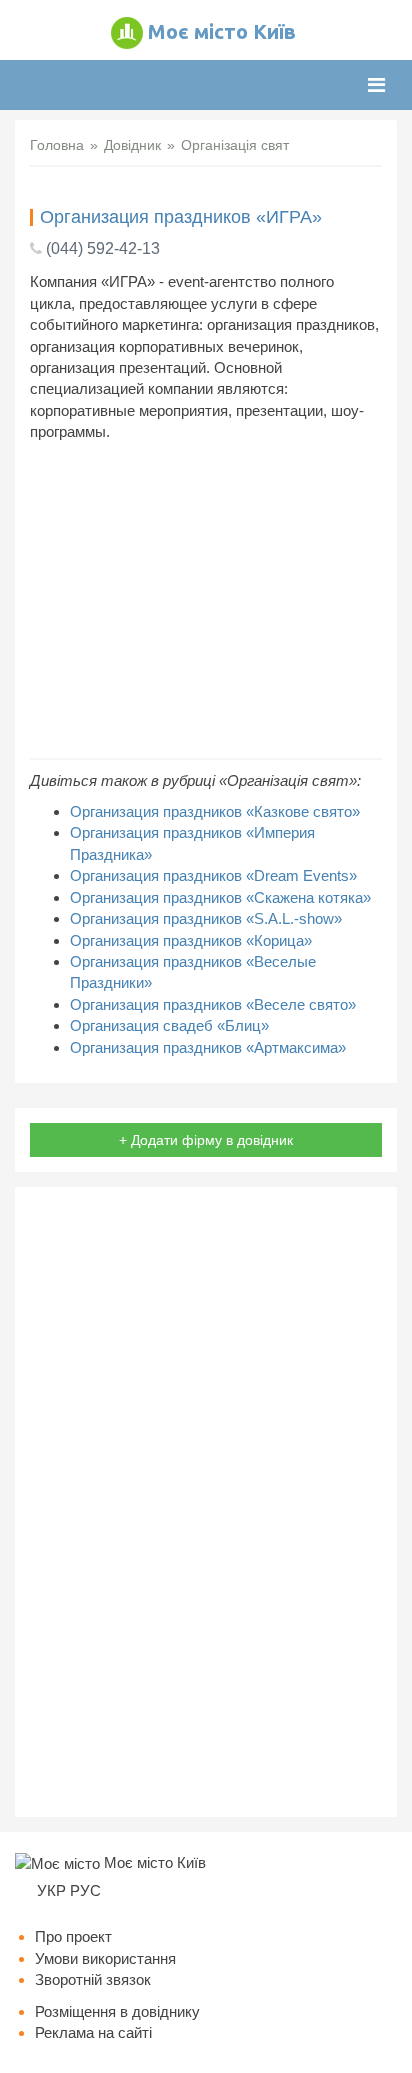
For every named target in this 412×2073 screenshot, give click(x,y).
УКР (51, 1890)
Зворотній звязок (93, 1979)
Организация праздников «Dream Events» (213, 875)
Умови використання (105, 1958)
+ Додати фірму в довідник (206, 1140)
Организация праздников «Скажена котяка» (220, 897)
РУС (85, 1890)
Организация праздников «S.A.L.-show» (206, 918)
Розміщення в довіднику (117, 2011)
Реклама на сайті (93, 2032)
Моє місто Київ (222, 31)
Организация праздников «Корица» (191, 940)
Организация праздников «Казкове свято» (215, 811)
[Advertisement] (206, 600)
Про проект (73, 1936)
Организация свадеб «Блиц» (169, 1025)
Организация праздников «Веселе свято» (213, 1004)
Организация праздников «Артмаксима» (208, 1047)
